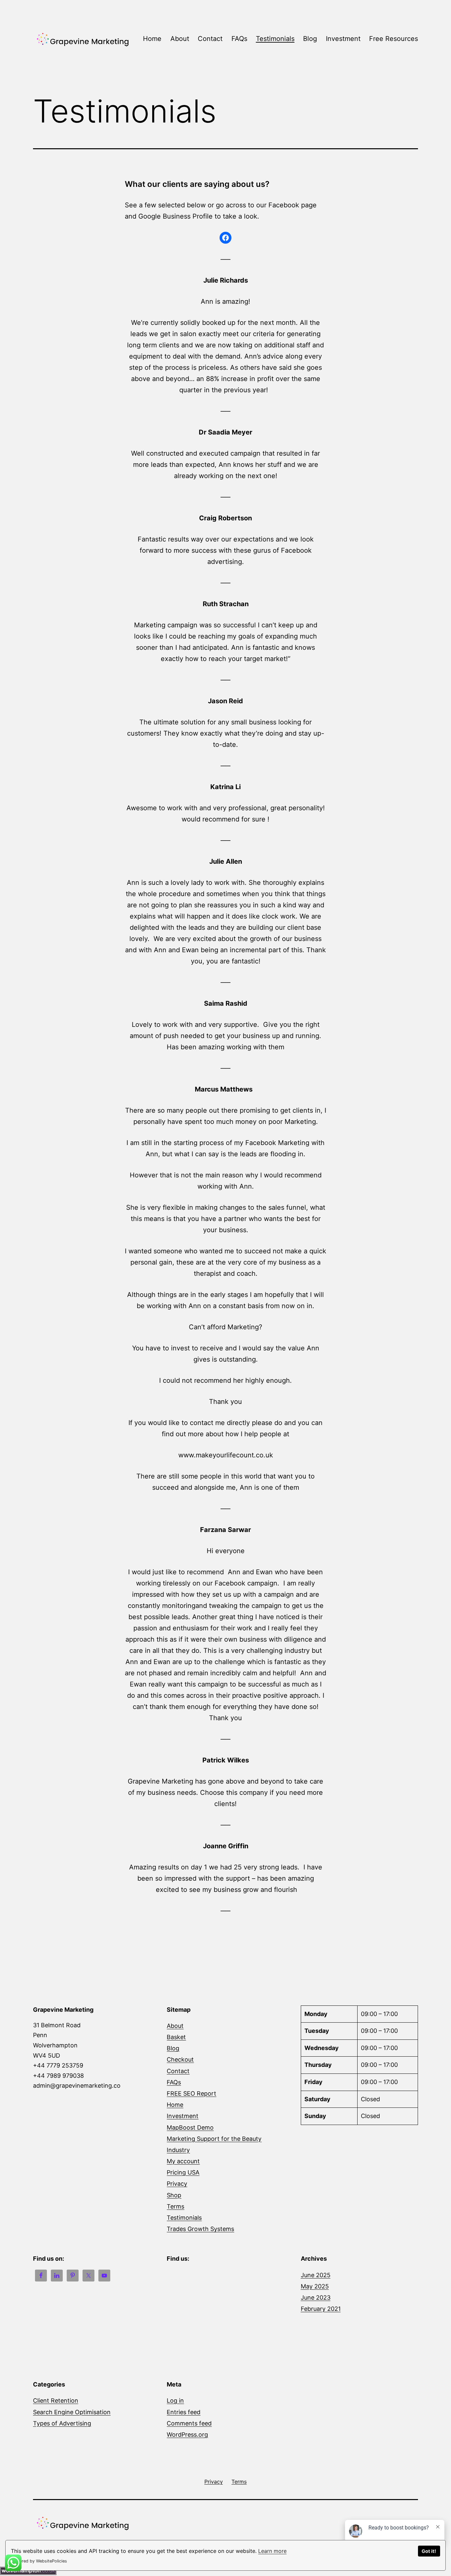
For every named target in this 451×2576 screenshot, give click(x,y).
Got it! (429, 2551)
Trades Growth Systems (200, 2229)
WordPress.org (187, 2435)
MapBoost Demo (190, 2127)
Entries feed (184, 2412)
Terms (175, 2206)
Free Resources (394, 39)
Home (152, 39)
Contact (210, 39)
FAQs (239, 39)
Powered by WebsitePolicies (39, 2561)
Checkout (180, 2059)
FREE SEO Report (191, 2093)
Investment (343, 39)
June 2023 (316, 2298)
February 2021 (321, 2309)
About (180, 39)
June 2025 (316, 2275)
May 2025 (315, 2286)
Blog (310, 39)
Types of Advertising (62, 2423)
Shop (174, 2195)
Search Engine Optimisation (72, 2412)
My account (183, 2161)
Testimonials (275, 39)
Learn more (272, 2551)
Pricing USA (183, 2172)
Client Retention (56, 2401)
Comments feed (189, 2423)
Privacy (177, 2184)
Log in (175, 2401)
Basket (176, 2037)
